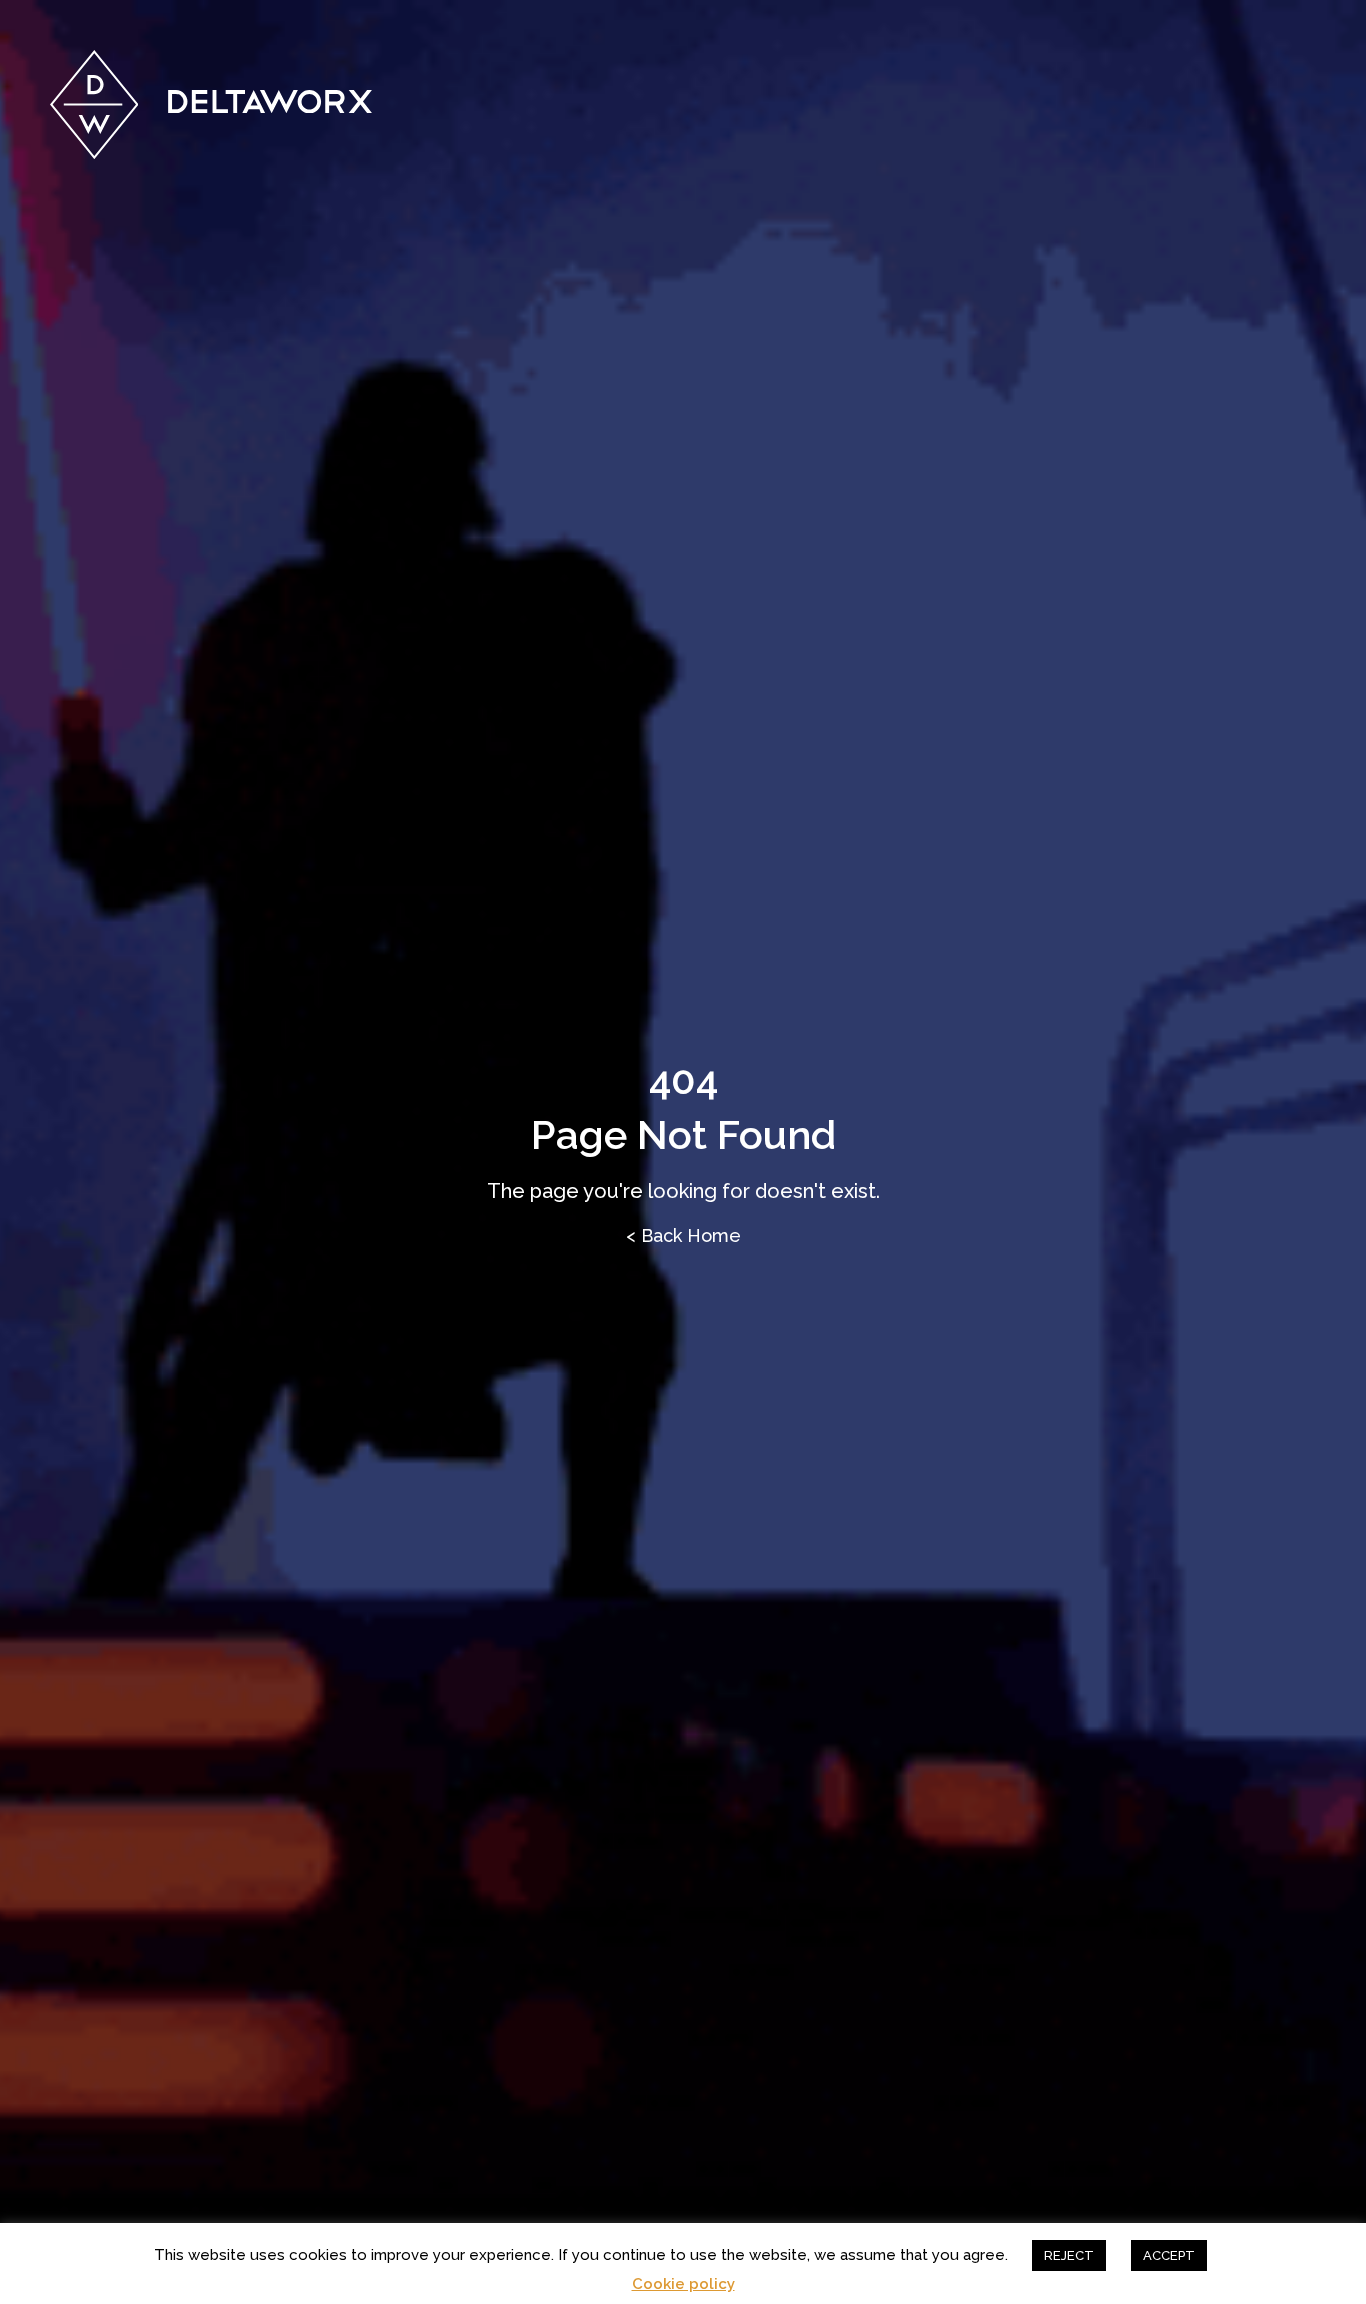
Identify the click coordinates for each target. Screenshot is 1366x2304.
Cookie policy (683, 2284)
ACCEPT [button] (1169, 2255)
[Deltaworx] (211, 104)
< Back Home (683, 1235)
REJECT (1069, 2255)
